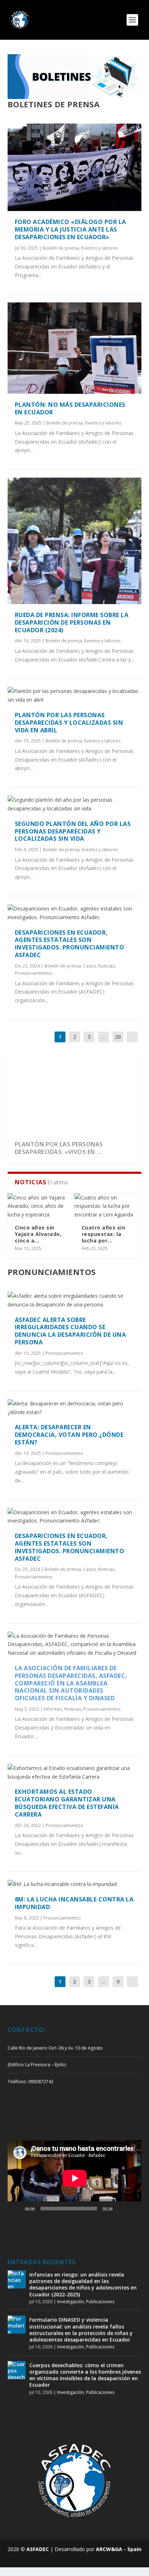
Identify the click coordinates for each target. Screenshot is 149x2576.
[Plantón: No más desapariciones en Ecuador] (75, 348)
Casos (90, 966)
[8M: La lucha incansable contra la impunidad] (75, 1884)
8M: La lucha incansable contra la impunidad (74, 1903)
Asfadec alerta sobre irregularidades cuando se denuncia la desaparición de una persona (71, 1331)
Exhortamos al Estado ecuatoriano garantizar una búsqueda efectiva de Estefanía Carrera (67, 1803)
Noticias (106, 966)
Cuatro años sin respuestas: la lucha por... (104, 1234)
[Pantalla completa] (132, 2209)
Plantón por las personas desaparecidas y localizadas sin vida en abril (69, 723)
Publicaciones (100, 2302)
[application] (75, 2178)
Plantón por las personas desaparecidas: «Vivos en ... (59, 1148)
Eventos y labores (99, 248)
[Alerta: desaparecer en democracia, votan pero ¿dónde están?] (75, 1408)
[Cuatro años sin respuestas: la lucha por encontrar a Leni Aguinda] (108, 1206)
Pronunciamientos (33, 973)
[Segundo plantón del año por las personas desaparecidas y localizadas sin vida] (75, 804)
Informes (53, 1709)
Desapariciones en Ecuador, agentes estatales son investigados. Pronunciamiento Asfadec (70, 944)
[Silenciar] (120, 2209)
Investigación (71, 2302)
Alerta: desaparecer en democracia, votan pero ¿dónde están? (69, 1435)
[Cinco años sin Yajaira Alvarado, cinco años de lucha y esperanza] (41, 1206)
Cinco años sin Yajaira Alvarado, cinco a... (38, 1234)
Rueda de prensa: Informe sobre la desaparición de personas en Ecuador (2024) (72, 623)
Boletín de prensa (61, 248)
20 (118, 1037)
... (104, 1037)
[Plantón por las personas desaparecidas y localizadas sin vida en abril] (75, 695)
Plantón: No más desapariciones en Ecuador (70, 408)
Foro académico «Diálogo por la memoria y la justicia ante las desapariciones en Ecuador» (71, 229)
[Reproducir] (17, 2209)
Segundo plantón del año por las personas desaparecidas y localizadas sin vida (73, 831)
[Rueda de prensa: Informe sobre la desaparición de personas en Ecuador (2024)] (75, 541)
